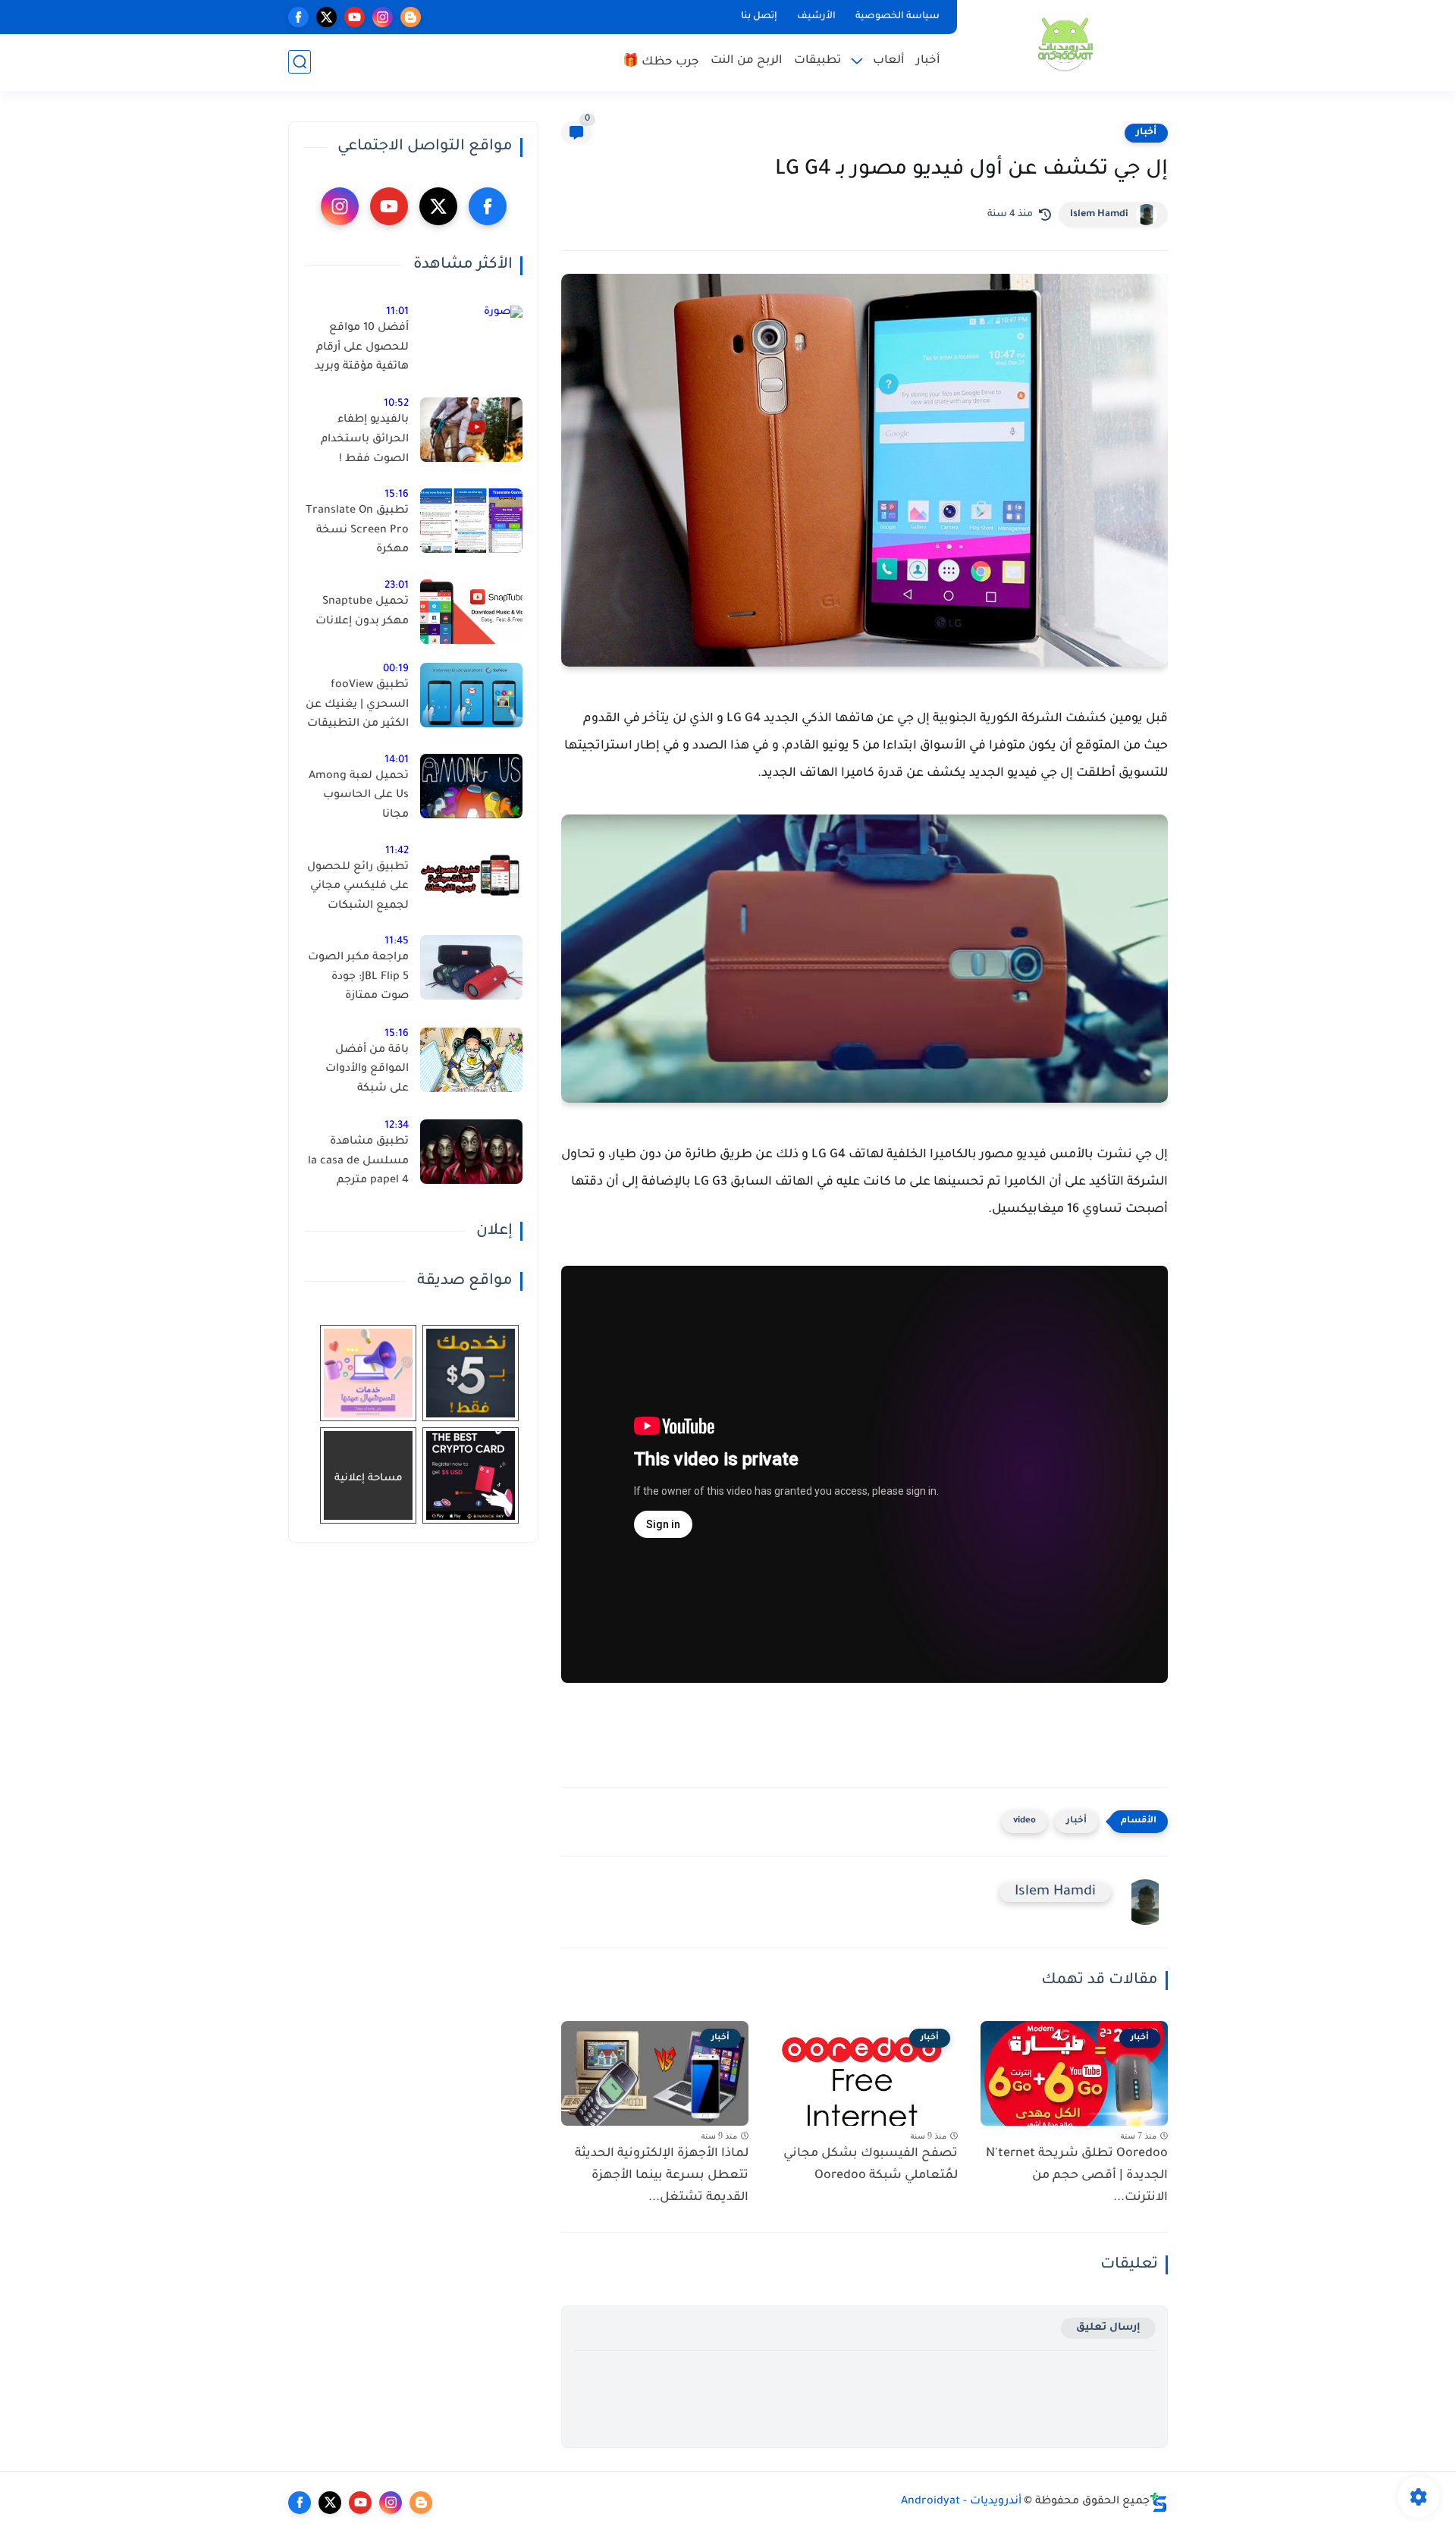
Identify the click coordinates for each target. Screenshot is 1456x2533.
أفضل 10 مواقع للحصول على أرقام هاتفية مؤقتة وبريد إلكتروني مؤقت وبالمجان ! (362, 350)
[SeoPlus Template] (1159, 2502)
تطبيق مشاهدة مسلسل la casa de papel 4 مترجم (358, 1161)
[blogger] (411, 17)
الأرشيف (816, 17)
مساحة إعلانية (369, 1478)
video (1025, 1821)
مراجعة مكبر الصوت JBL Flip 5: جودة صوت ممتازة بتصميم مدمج (358, 980)
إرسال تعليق (1108, 2328)
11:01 (397, 312)
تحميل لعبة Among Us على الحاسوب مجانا (359, 796)
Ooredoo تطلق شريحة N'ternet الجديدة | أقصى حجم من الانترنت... (1077, 2176)
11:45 (397, 942)
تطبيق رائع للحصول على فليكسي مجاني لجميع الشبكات (358, 887)
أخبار (928, 61)
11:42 (397, 851)
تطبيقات (817, 61)
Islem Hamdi (1099, 215)
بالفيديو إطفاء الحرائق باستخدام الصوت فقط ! (365, 439)
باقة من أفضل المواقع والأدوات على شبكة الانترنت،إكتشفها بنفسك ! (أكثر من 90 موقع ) (364, 1072)
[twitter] (326, 17)
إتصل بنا (759, 17)
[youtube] (355, 17)
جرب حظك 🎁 (661, 63)
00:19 (396, 669)
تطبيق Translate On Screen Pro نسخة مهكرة (357, 530)
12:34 (397, 1126)
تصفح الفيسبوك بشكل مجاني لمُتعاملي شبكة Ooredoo (871, 2165)
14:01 (397, 760)
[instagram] (383, 17)
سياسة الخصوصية (897, 17)
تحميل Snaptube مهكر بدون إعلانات (362, 612)
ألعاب (889, 61)
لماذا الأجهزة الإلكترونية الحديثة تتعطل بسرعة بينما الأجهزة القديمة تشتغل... (662, 2176)
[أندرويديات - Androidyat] (1065, 44)
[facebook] (298, 17)
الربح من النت (747, 61)
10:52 (396, 404)
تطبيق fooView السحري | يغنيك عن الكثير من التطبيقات (357, 705)
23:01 (397, 586)
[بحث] (300, 62)
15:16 (397, 495)
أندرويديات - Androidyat (961, 2502)
